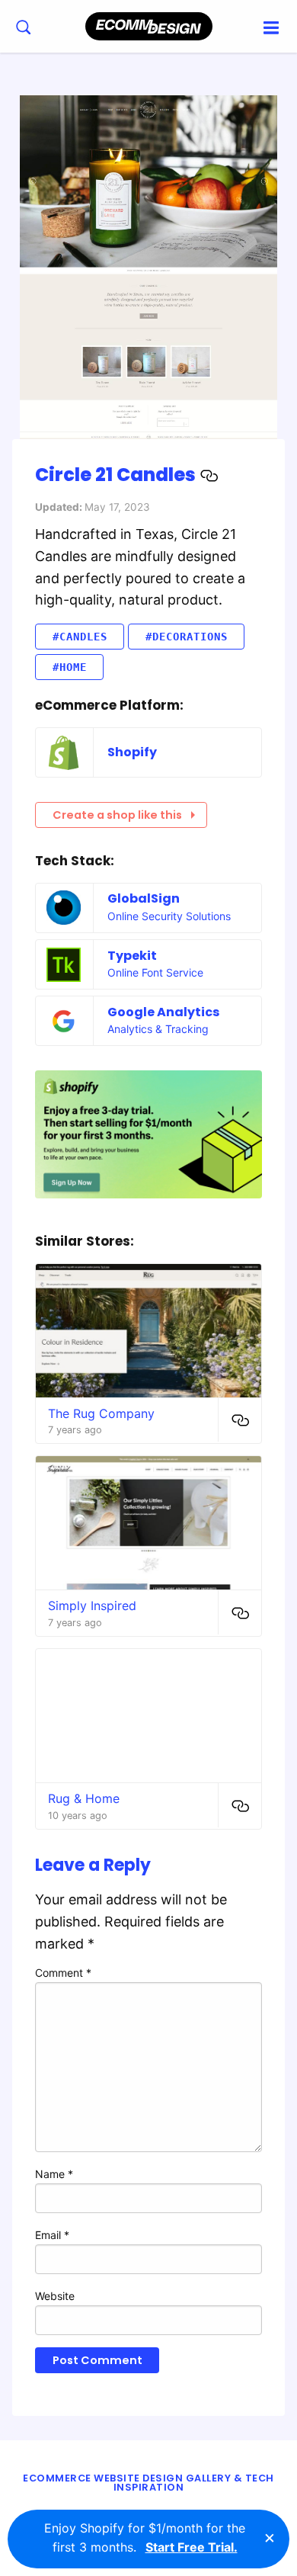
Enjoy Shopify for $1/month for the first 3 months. (145, 2538)
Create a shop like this (117, 815)
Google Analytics (163, 1012)
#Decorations (187, 637)
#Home (70, 667)
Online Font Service (155, 972)
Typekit (132, 956)
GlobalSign (144, 898)
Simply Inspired (92, 1606)
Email (52, 2235)
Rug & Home (84, 1798)
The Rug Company (101, 1413)
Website (55, 2296)
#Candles (80, 637)
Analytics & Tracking (158, 1029)
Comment (63, 1973)
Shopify (132, 752)
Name (54, 2174)
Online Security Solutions (169, 916)
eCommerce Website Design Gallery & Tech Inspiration (148, 2483)
